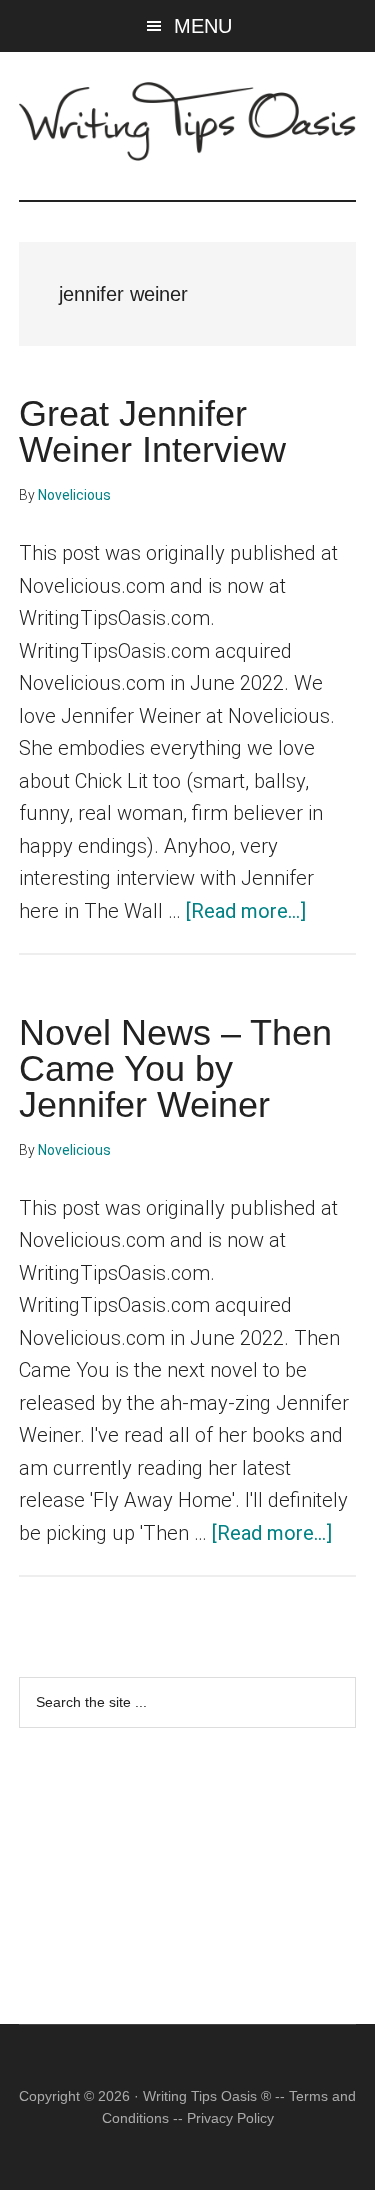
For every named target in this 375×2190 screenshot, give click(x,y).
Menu (203, 26)
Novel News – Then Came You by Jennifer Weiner (175, 1068)
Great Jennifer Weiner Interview (152, 431)
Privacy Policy (230, 2118)
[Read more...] (246, 911)
